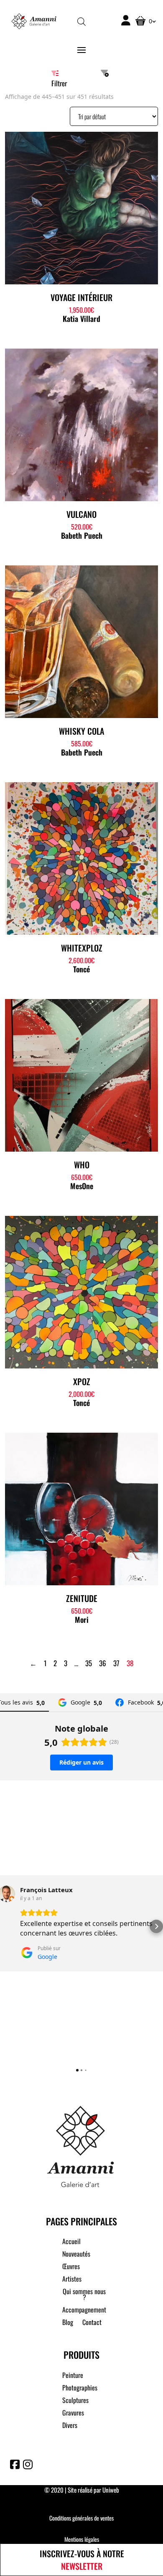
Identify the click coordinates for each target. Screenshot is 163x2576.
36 (103, 1663)
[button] (7, 1926)
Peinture (73, 2376)
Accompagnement (84, 2311)
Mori (82, 1619)
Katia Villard (81, 319)
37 (116, 1663)
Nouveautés (76, 2255)
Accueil (71, 2242)
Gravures (73, 2414)
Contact (92, 2323)
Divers (70, 2426)
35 (89, 1663)
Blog (68, 2323)
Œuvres (71, 2267)
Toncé (81, 969)
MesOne (82, 1186)
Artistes (72, 2280)
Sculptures (75, 2401)
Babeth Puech (82, 535)
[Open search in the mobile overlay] (81, 21)
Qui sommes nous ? (84, 2295)
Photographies (80, 2389)
